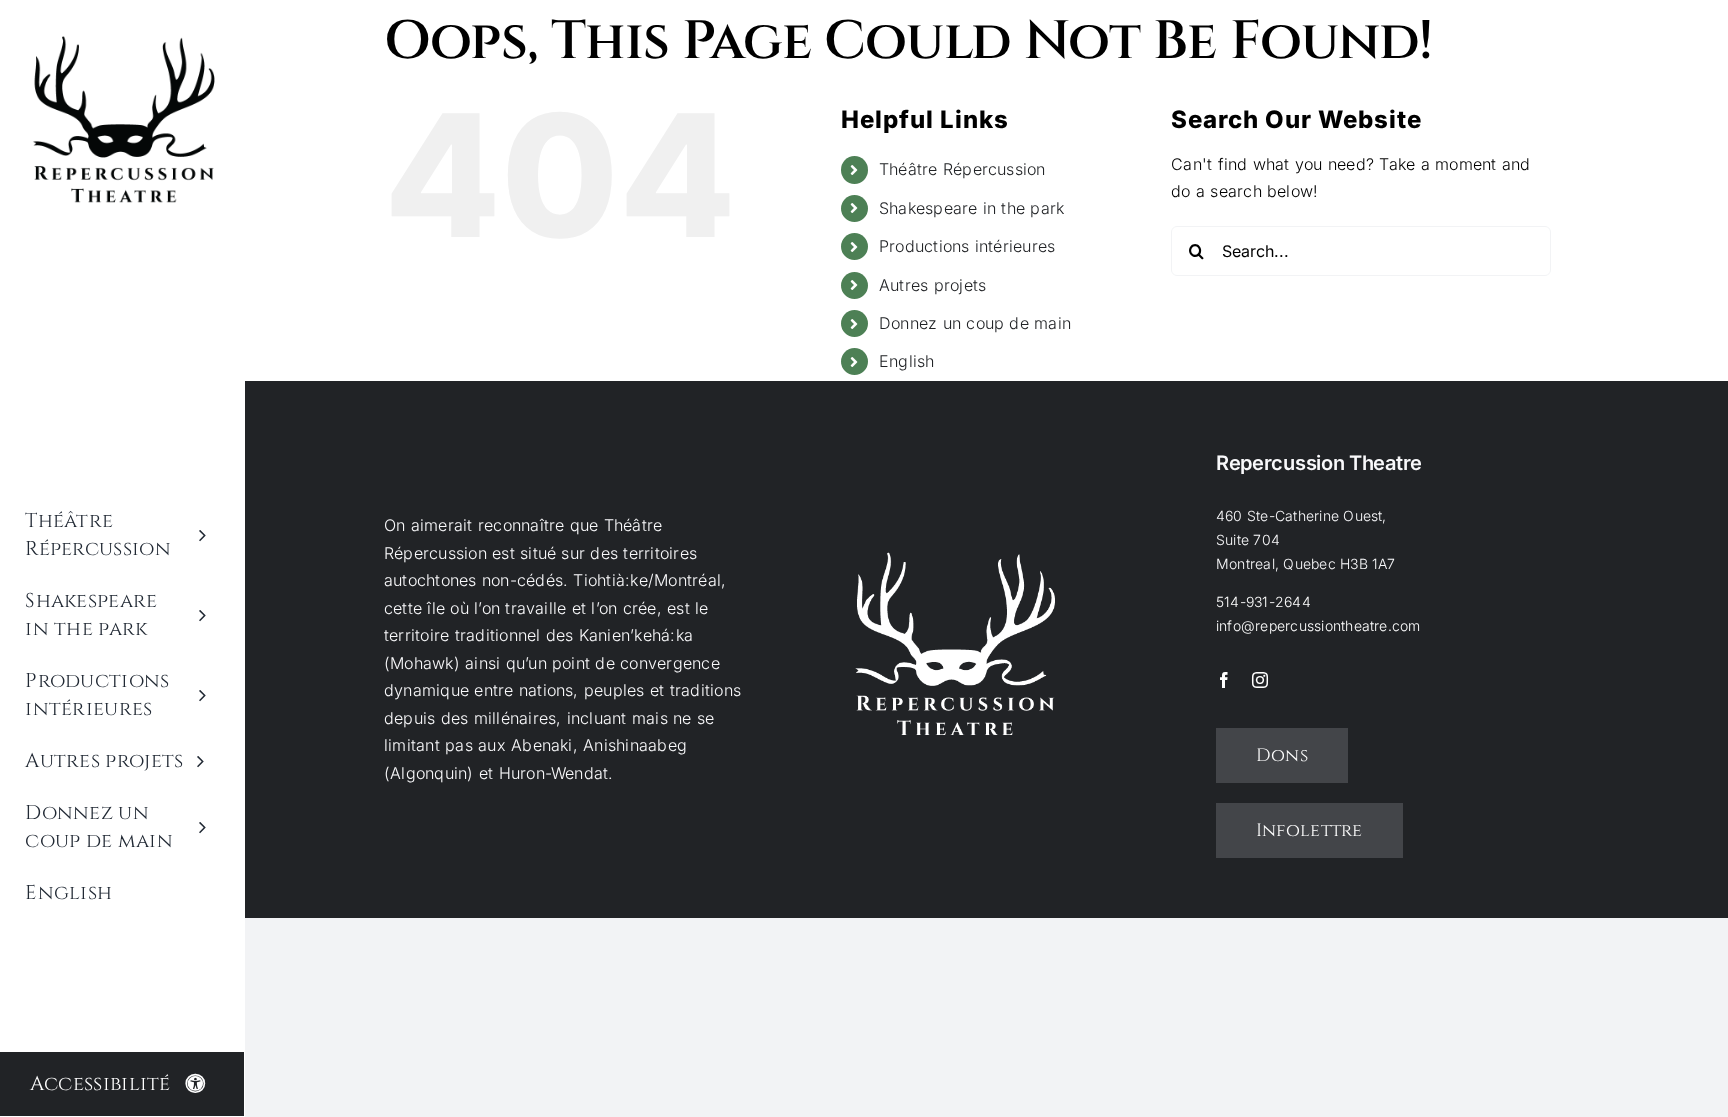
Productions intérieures (967, 246)
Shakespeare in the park (972, 208)
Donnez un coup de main (975, 323)
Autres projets (932, 285)
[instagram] (1260, 680)
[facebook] (1224, 680)
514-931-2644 (1263, 601)
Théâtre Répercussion (962, 169)
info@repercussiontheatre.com (1318, 625)
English (907, 361)
